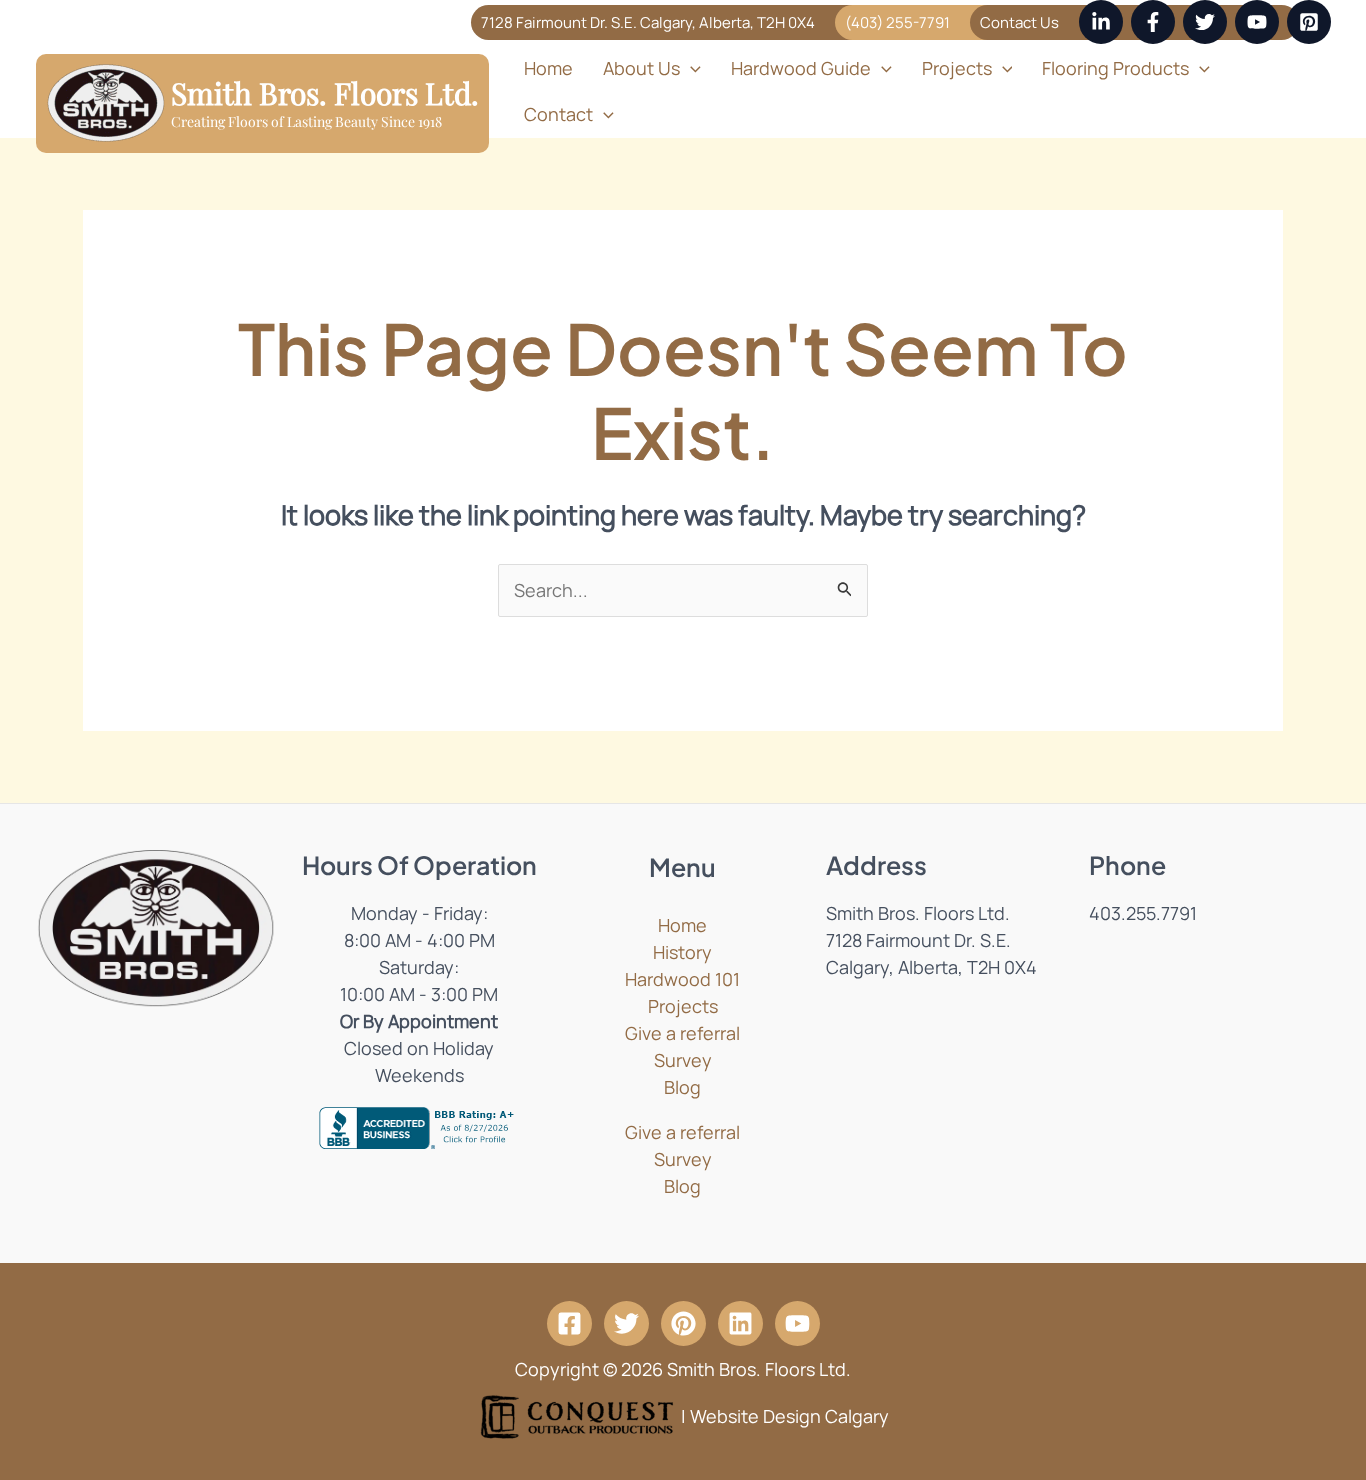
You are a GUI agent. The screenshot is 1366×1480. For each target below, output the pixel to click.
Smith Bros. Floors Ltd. (325, 93)
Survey (683, 1060)
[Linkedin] (1101, 22)
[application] (690, 68)
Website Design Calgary (789, 1415)
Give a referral (682, 1033)
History (682, 952)
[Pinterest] (1309, 22)
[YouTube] (1257, 22)
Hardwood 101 (682, 979)
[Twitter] (1205, 22)
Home (548, 68)
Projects (683, 1006)
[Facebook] (1153, 22)
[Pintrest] (683, 1323)
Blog (682, 1087)
